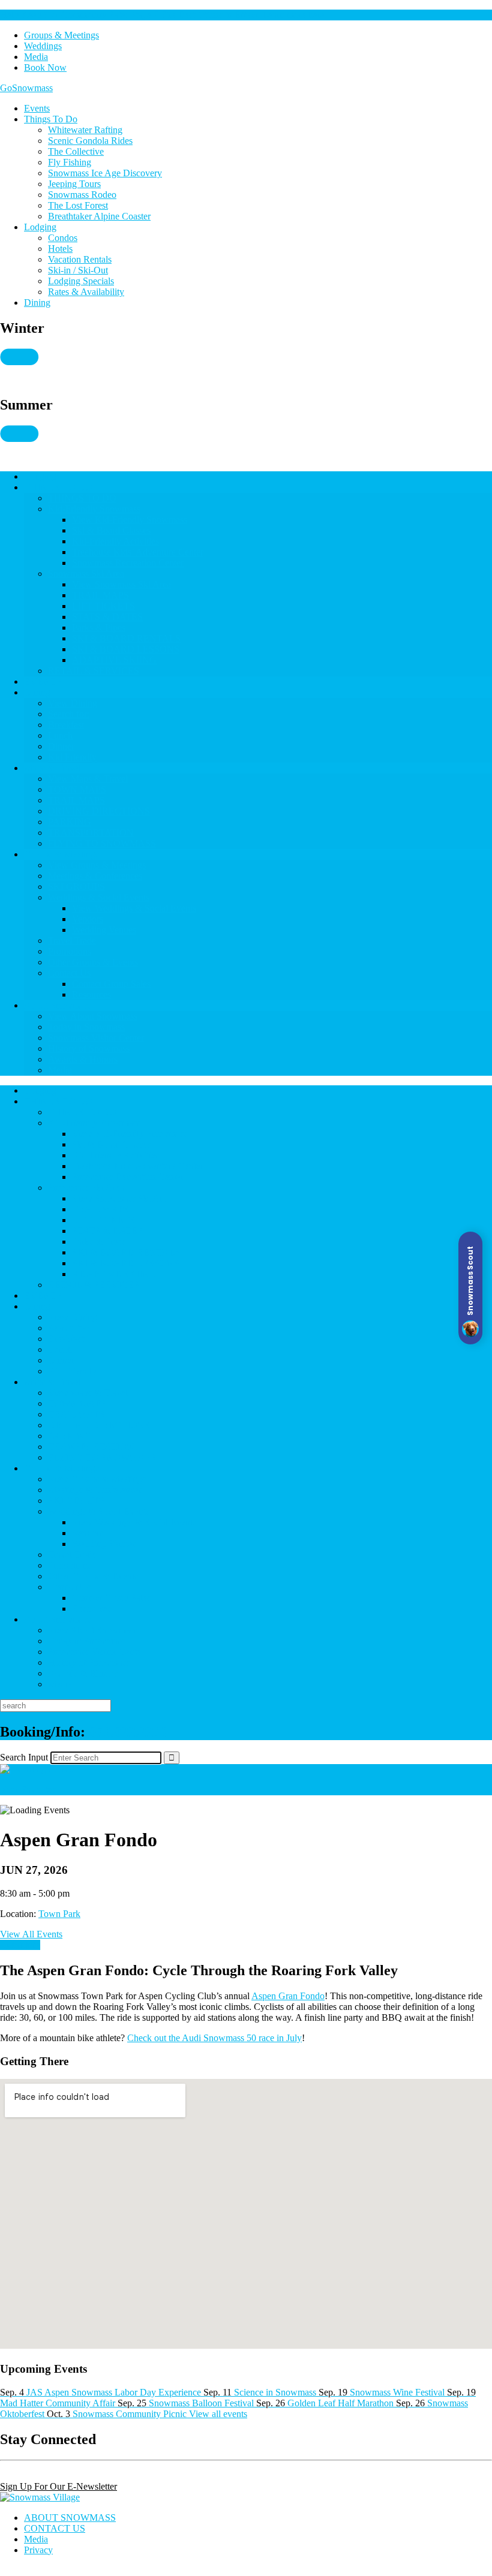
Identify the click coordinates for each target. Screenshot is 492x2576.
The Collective (76, 151)
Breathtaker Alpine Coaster (99, 216)
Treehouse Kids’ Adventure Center (138, 552)
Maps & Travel (52, 768)
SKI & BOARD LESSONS (126, 649)
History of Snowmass (89, 1048)
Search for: (69, 714)
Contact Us (69, 973)
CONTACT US (55, 2528)
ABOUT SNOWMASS (70, 2518)
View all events (218, 2414)
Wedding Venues (104, 930)
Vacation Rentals (80, 259)
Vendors (88, 919)
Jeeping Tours (74, 184)
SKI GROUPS (76, 887)
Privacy (38, 2550)
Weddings (43, 46)
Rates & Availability (86, 292)
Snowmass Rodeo (82, 195)
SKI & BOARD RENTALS (126, 638)
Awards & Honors (83, 1059)
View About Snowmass (93, 1016)
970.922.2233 (128, 1732)
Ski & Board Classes (111, 530)
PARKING (70, 822)
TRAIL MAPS (100, 595)
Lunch (60, 735)
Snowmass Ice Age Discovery (105, 173)
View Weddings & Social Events (134, 908)
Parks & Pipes (99, 628)
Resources (91, 994)
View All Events (31, 1934)
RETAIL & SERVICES (94, 671)
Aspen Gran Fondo (288, 1996)
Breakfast (66, 725)
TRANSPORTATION (91, 833)
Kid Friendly (72, 757)
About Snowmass (58, 1005)
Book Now (45, 67)
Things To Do (51, 119)
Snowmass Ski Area (86, 574)
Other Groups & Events (93, 962)
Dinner (61, 746)
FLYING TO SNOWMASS (102, 843)
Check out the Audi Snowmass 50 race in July (214, 2038)
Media (36, 57)
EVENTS (43, 681)
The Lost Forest (78, 205)
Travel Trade (72, 941)
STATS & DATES (107, 617)
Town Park (59, 1914)
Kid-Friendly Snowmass (94, 509)
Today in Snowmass (86, 1027)
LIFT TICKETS (103, 606)
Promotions (70, 951)
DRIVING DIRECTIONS (99, 811)
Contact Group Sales (111, 984)
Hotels (60, 249)
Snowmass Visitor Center (96, 1038)
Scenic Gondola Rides (90, 141)
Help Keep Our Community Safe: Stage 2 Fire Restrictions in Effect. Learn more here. (163, 15)
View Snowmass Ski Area (121, 584)
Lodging (40, 227)
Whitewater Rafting (85, 130)
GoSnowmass (26, 88)
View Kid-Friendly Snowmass (130, 520)
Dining (37, 303)
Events (37, 108)
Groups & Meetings (61, 35)
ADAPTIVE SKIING (114, 660)
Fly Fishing (70, 162)
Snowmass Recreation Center (128, 563)
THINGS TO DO (58, 487)
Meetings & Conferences (95, 876)
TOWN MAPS (77, 789)
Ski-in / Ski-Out (78, 270)
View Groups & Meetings (97, 865)
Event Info (20, 1945)
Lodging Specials (81, 281)
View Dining (73, 703)
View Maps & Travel (88, 779)
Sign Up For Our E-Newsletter (58, 2486)
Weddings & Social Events (99, 897)
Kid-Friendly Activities (115, 541)
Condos (63, 238)
